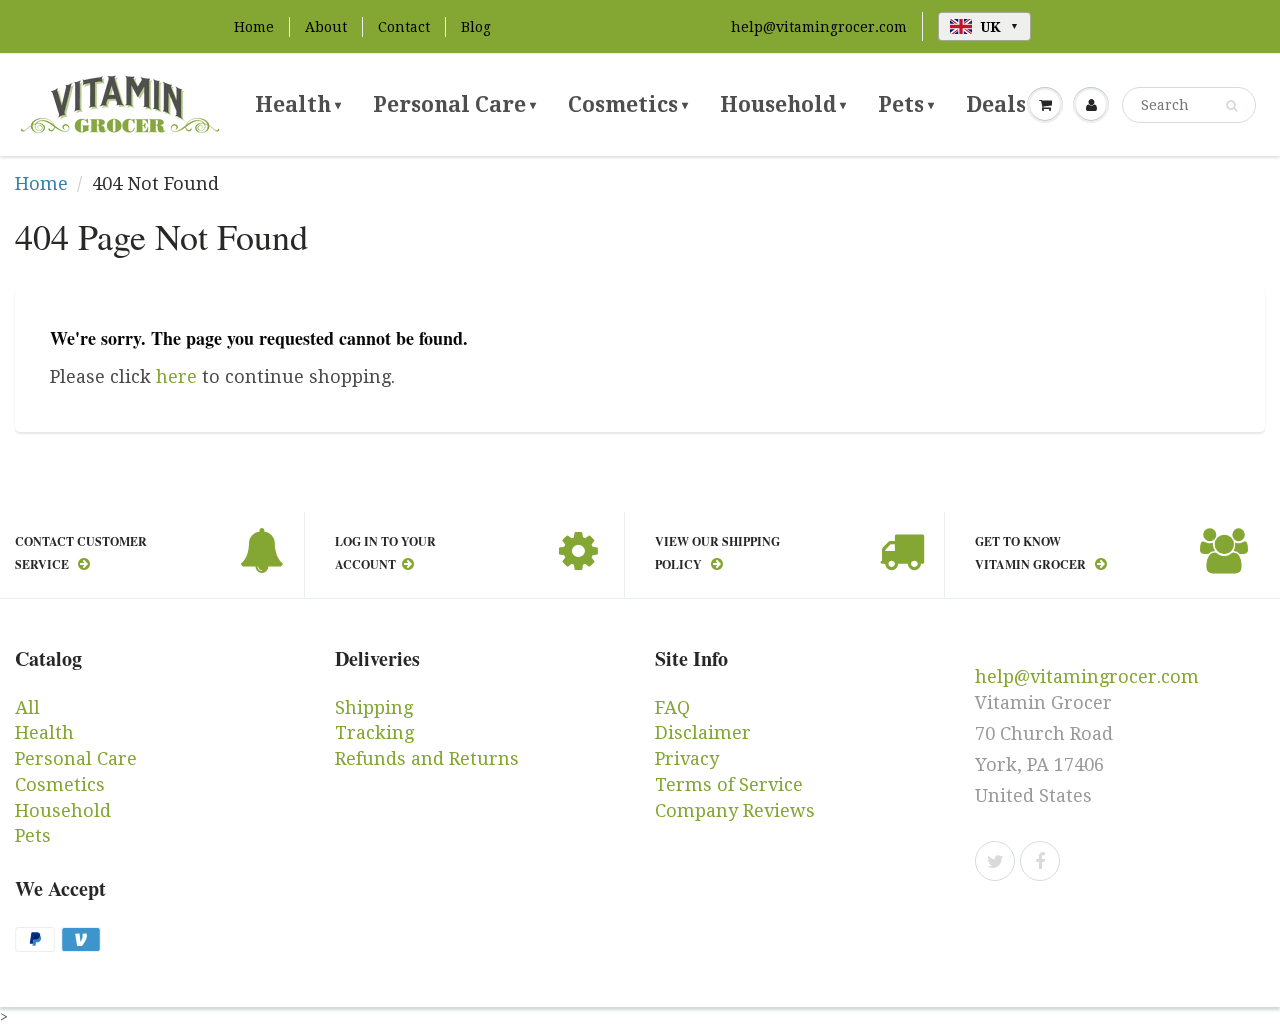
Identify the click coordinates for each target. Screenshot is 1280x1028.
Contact (404, 27)
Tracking (374, 732)
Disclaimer (703, 732)
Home (254, 27)
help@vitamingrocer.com (819, 27)
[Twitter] (995, 861)
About (326, 27)
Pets (906, 104)
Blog (476, 27)
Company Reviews (735, 810)
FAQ (672, 707)
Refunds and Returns (427, 758)
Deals (1001, 104)
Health (298, 104)
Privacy (687, 758)
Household (783, 104)
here (176, 376)
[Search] (1231, 106)
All (27, 707)
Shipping (374, 707)
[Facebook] (1040, 861)
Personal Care (454, 104)
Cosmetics (628, 104)
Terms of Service (729, 784)
